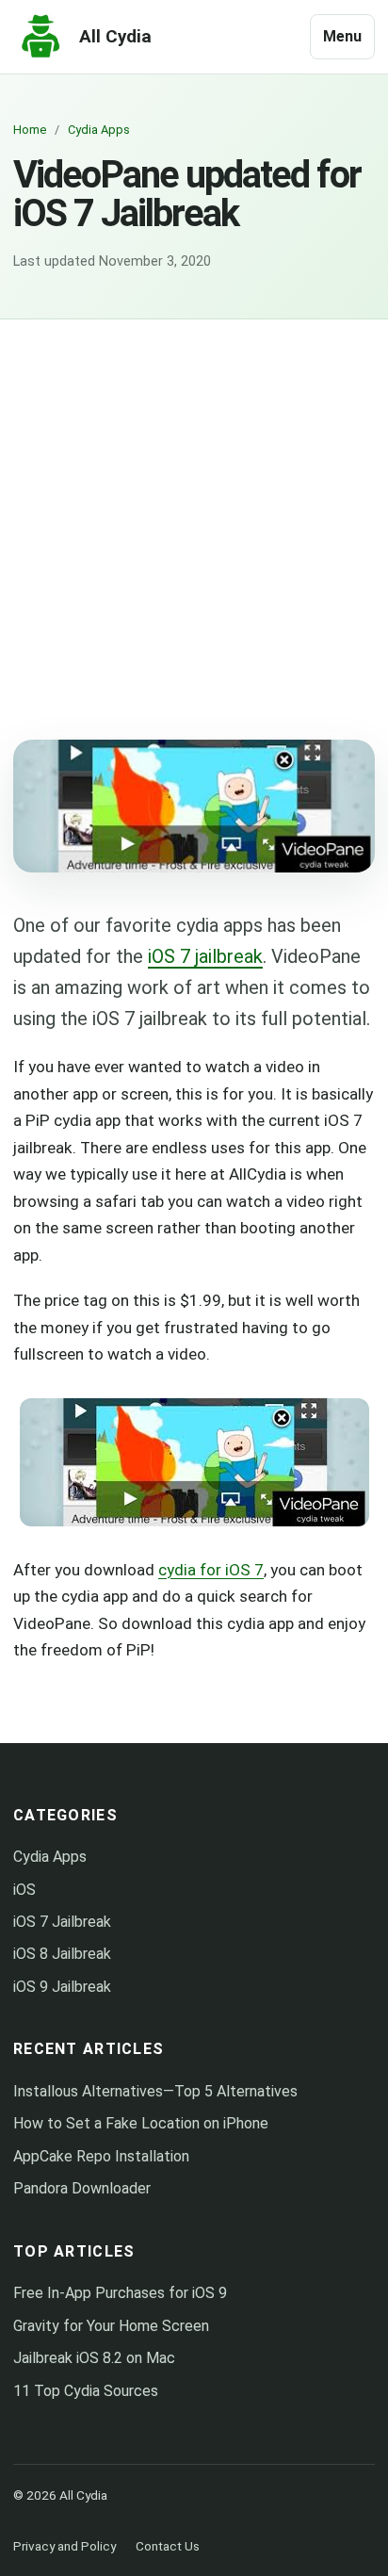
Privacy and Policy (65, 2546)
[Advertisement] (194, 523)
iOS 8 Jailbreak (62, 1954)
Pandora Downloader (82, 2188)
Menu (342, 36)
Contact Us (168, 2546)
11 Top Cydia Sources (86, 2391)
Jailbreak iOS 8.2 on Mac (94, 2358)
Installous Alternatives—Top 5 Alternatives (155, 2091)
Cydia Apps (50, 1857)
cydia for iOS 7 (211, 1570)
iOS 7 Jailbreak (62, 1922)
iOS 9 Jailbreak (62, 1987)
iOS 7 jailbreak (205, 956)
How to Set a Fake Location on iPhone (141, 2123)
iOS (24, 1890)
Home (30, 130)
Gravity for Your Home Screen (111, 2326)
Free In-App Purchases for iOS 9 (120, 2293)
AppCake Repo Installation (101, 2156)
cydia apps (99, 130)
